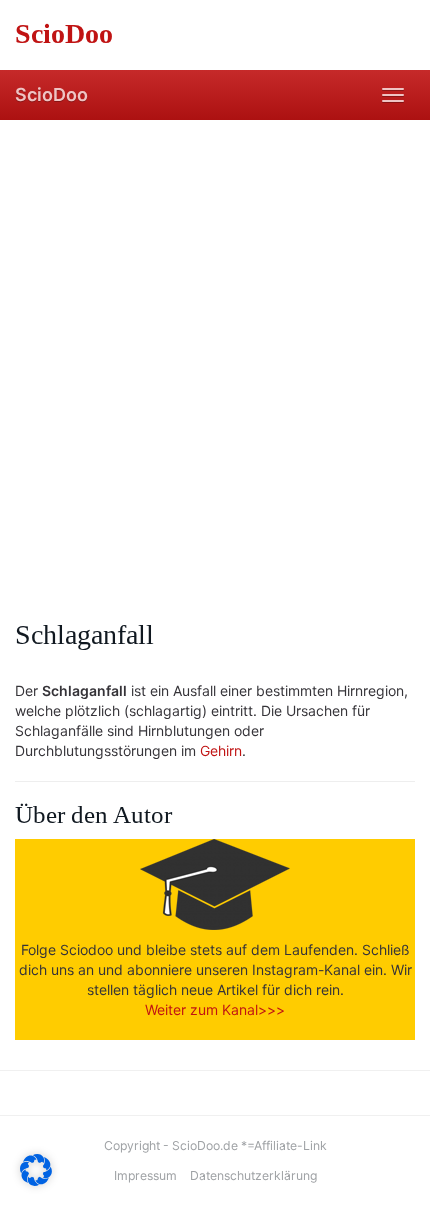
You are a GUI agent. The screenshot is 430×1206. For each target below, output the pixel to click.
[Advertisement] (215, 345)
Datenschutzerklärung (253, 1175)
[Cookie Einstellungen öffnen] (36, 1180)
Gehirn (221, 750)
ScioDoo (51, 94)
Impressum (145, 1175)
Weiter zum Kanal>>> (215, 1009)
